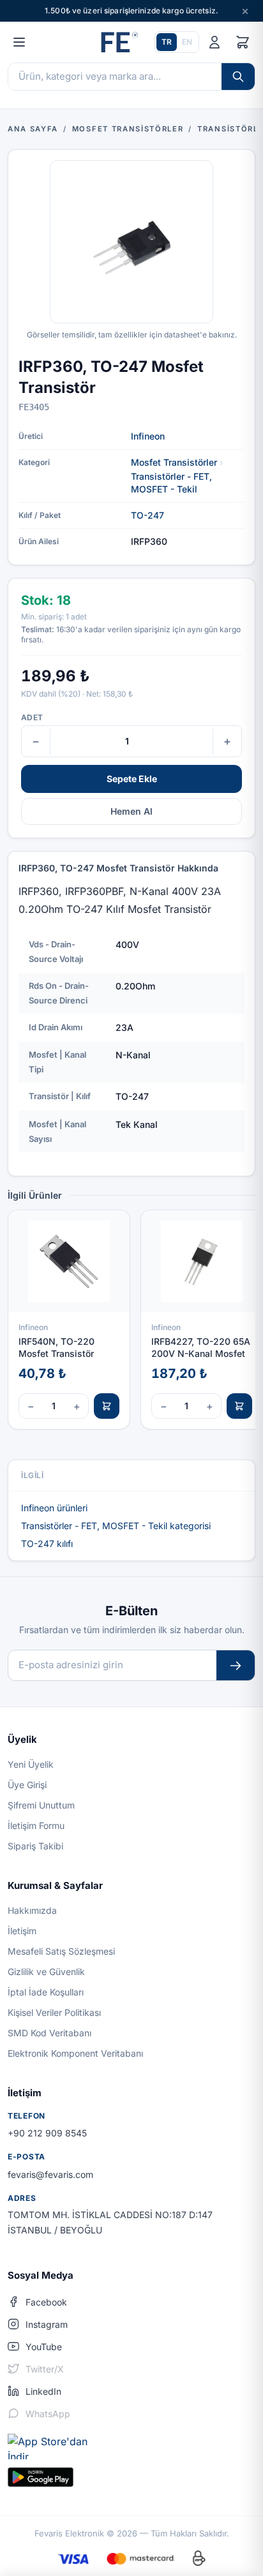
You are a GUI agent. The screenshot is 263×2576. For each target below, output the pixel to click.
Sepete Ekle (132, 779)
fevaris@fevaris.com (50, 2174)
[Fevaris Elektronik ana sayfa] (118, 42)
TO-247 (147, 515)
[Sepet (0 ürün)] (243, 42)
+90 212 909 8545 (47, 2133)
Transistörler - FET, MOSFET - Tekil (171, 483)
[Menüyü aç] (19, 42)
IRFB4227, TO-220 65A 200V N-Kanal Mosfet (201, 1347)
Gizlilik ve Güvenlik (46, 1972)
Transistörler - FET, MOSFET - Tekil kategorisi (116, 1526)
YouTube (44, 2347)
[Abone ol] (236, 1665)
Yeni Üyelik (31, 1764)
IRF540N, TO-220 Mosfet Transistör (56, 1347)
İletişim (22, 1931)
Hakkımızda (32, 1910)
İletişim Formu (36, 1825)
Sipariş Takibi (35, 1846)
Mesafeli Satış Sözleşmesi (61, 1951)
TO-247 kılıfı (47, 1543)
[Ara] (238, 77)
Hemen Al (131, 811)
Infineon (148, 436)
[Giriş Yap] (214, 42)
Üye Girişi (27, 1785)
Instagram (47, 2324)
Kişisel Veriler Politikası (54, 2012)
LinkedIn (43, 2391)
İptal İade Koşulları (46, 1992)
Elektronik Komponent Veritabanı (75, 2053)
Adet (32, 717)
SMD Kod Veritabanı (49, 2033)
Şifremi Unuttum (41, 1805)
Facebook (46, 2302)
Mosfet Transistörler (174, 462)
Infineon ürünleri (54, 1508)
